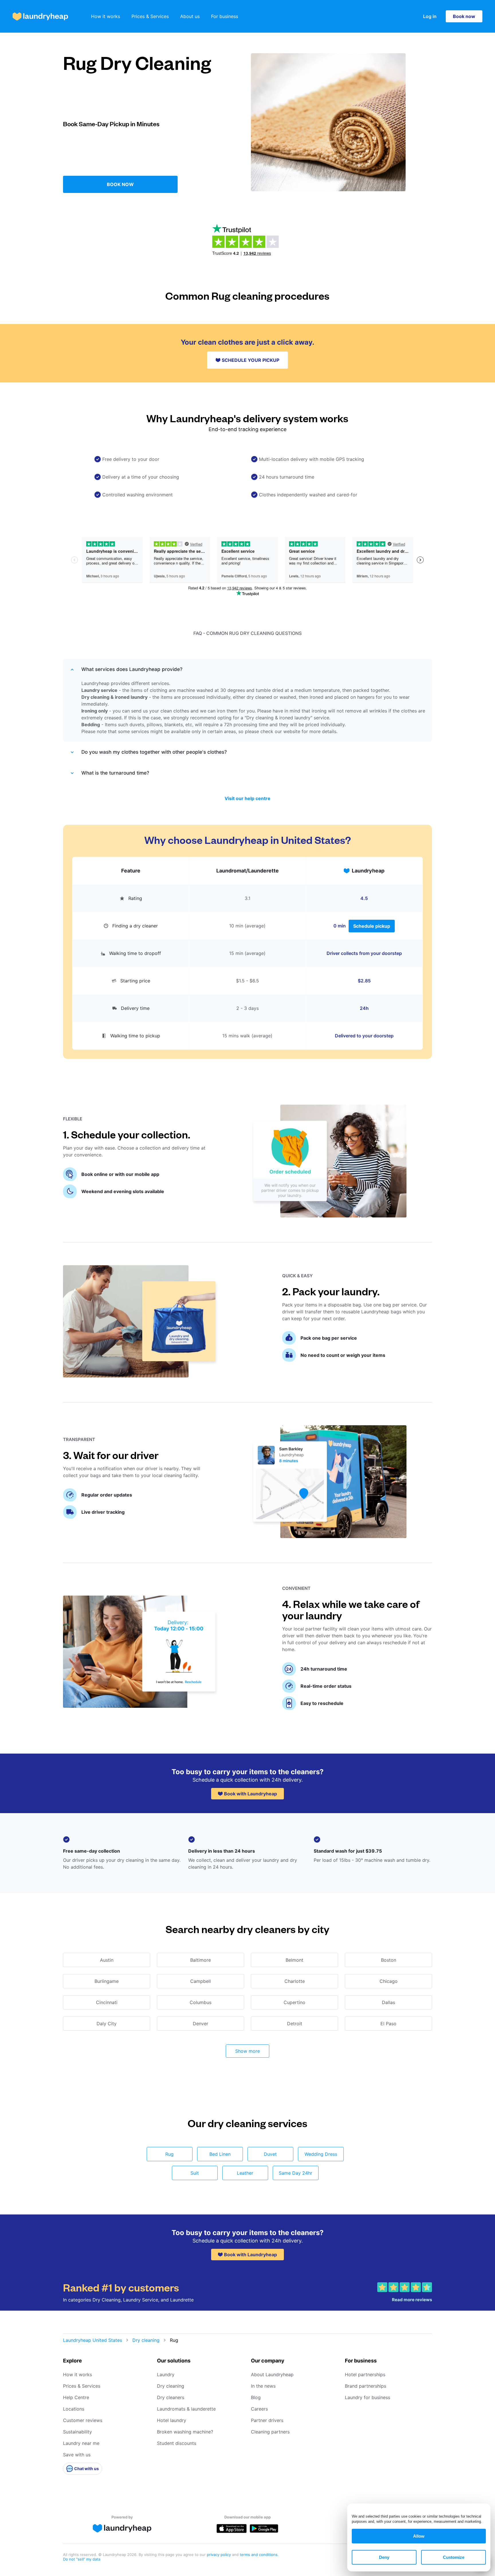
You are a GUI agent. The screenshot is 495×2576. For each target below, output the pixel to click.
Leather (245, 2173)
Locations (74, 2409)
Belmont (294, 1960)
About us (190, 16)
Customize (454, 2557)
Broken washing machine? (185, 2432)
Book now (464, 16)
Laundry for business (368, 2397)
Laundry (166, 2374)
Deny (384, 2557)
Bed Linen (220, 2154)
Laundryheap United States (93, 2340)
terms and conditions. (259, 2555)
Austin (107, 1960)
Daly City (107, 2024)
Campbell (201, 1981)
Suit (195, 2173)
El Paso (388, 2024)
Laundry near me (81, 2443)
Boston (389, 1960)
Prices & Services (150, 16)
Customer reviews (83, 2420)
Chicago (389, 1981)
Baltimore (201, 1960)
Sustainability (77, 2432)
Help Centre (76, 2397)
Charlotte (295, 1981)
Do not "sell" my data (82, 2559)
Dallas (388, 2002)
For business (225, 16)
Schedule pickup (372, 926)
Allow (419, 2536)
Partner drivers (267, 2420)
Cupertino (294, 2002)
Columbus (201, 2002)
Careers (259, 2409)
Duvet (270, 2154)
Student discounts (177, 2443)
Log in (430, 16)
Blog (256, 2397)
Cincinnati (107, 2002)
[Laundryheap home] (40, 16)
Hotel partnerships (365, 2374)
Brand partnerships (366, 2386)
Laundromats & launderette (186, 2409)
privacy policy (219, 2555)
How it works (106, 16)
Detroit (295, 2024)
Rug (169, 2154)
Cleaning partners (270, 2432)
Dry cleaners (171, 2397)
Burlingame (107, 1981)
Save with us (77, 2455)
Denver (201, 2024)
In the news (263, 2386)
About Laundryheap (272, 2374)
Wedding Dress (321, 2154)
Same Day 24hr (295, 2173)
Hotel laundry (172, 2420)
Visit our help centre (247, 798)
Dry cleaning (146, 2340)
